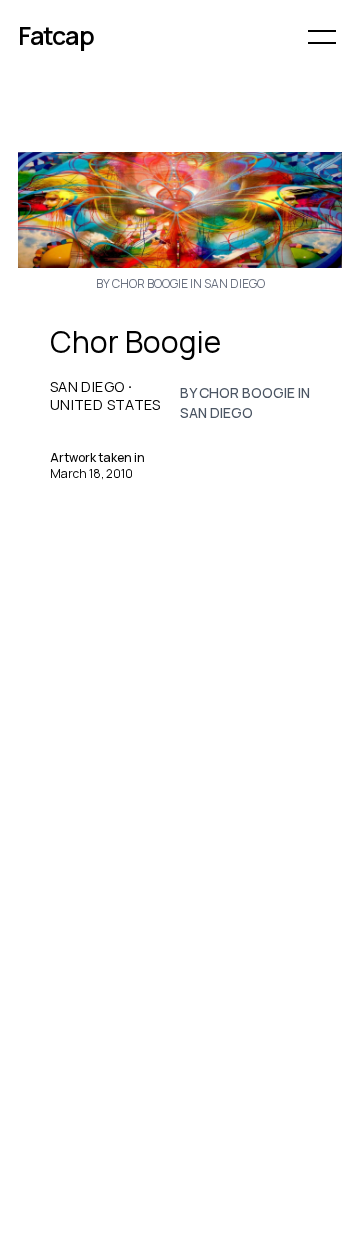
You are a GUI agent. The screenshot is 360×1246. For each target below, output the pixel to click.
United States (105, 405)
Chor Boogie (135, 342)
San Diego (87, 387)
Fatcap (56, 35)
